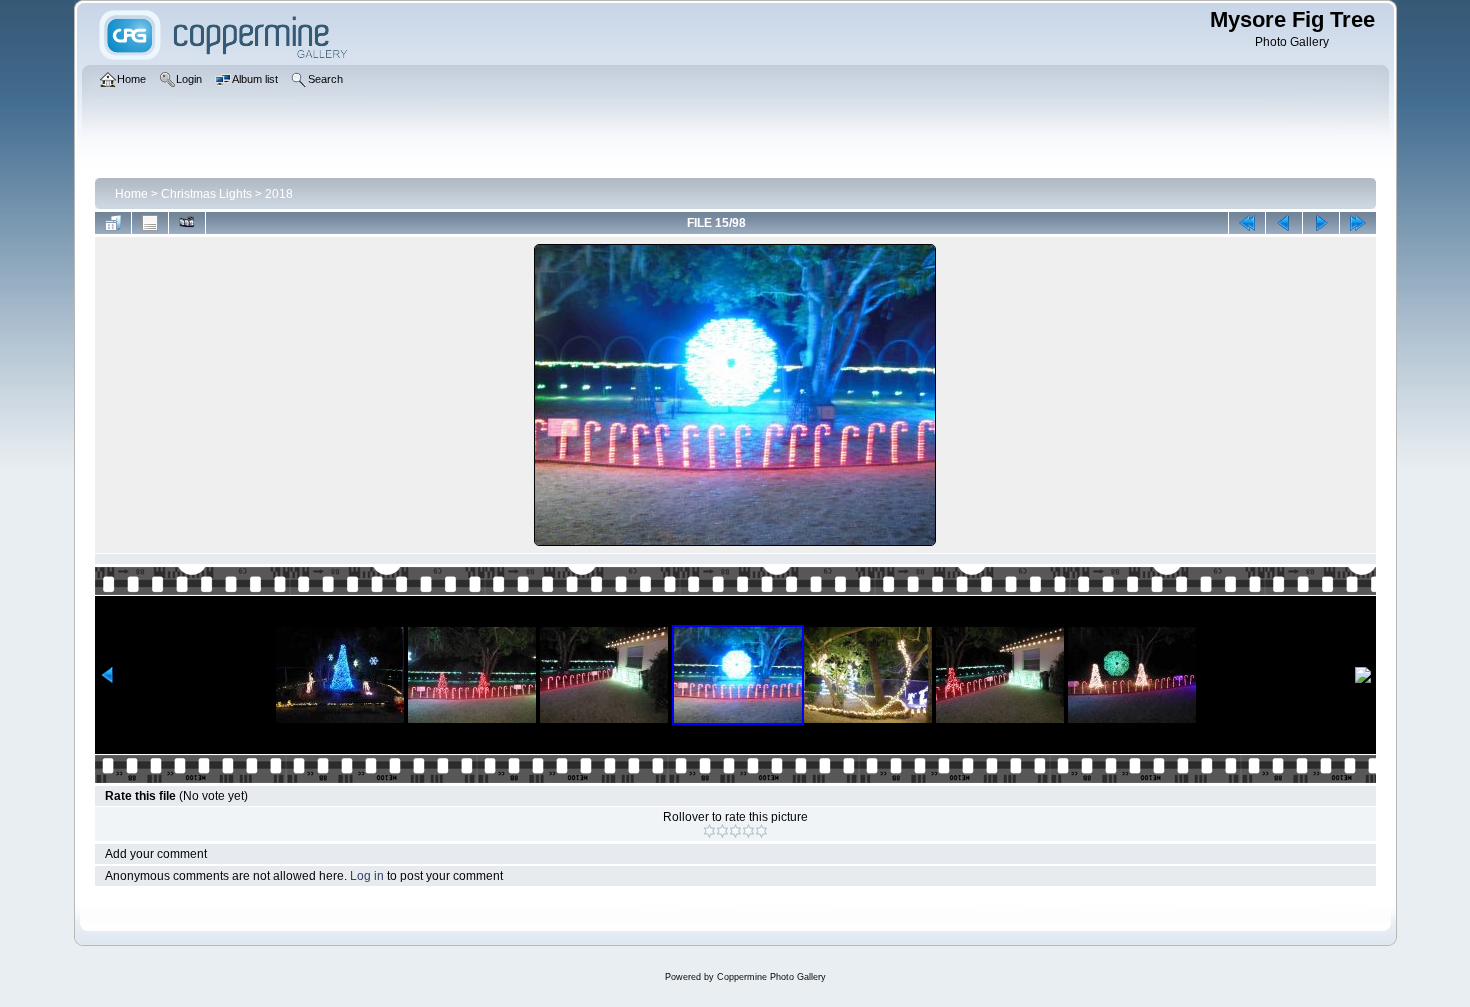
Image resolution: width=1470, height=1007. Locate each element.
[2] (722, 831)
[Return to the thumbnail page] (113, 223)
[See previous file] (1284, 223)
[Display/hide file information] (150, 223)
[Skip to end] (1358, 223)
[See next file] (1321, 223)
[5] (761, 831)
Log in (367, 876)
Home (131, 194)
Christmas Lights (206, 194)
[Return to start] (1247, 223)
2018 (279, 194)
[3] (735, 831)
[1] (709, 831)
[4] (748, 831)
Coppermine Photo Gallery (771, 977)
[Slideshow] (187, 223)
